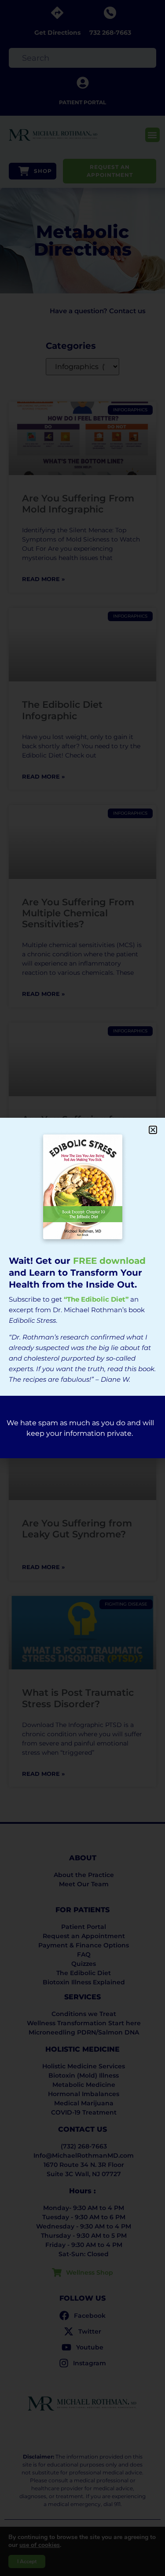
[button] (153, 1130)
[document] (82, 1288)
